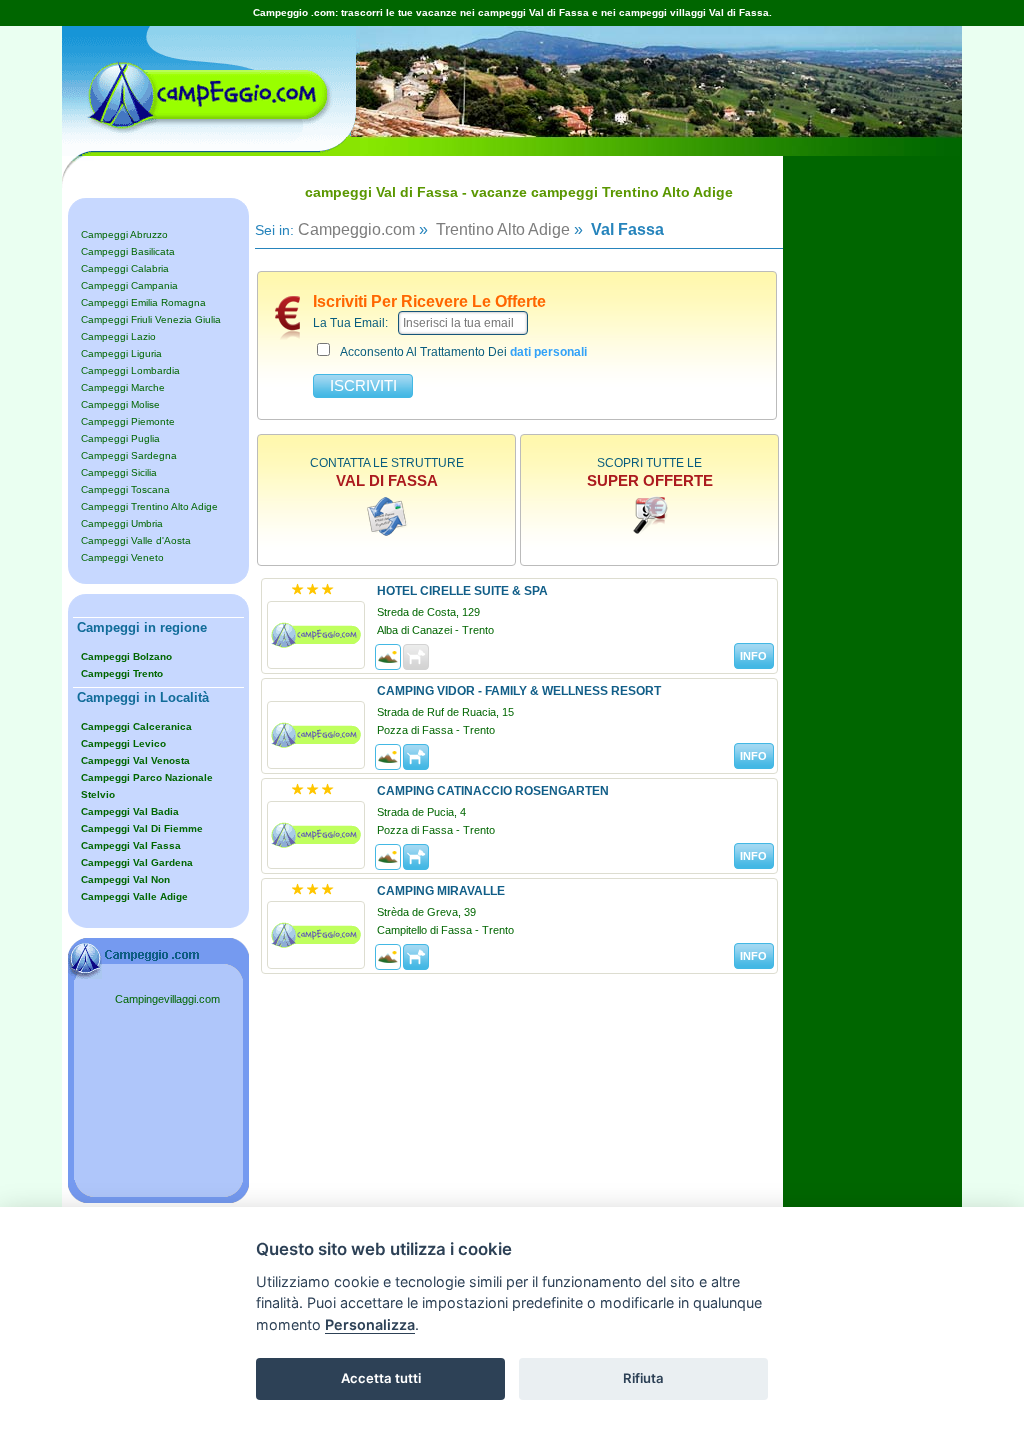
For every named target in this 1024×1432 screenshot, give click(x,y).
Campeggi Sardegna (129, 455)
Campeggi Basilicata (128, 251)
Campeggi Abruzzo (124, 234)
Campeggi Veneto (122, 557)
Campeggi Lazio (118, 336)
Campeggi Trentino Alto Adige (149, 506)
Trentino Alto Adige (501, 229)
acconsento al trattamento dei (463, 352)
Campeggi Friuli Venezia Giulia (151, 319)
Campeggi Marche (123, 387)
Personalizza (370, 1324)
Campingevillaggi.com (167, 999)
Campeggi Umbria (122, 523)
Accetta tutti (381, 1378)
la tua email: (350, 323)
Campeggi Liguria (121, 353)
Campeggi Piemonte (128, 421)
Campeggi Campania (129, 285)
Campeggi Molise (120, 404)
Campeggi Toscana (125, 489)
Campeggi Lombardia (130, 370)
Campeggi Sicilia (119, 472)
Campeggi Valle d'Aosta (136, 540)
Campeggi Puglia (120, 438)
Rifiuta (643, 1378)
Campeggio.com (356, 229)
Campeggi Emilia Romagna (143, 302)
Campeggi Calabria (125, 268)
